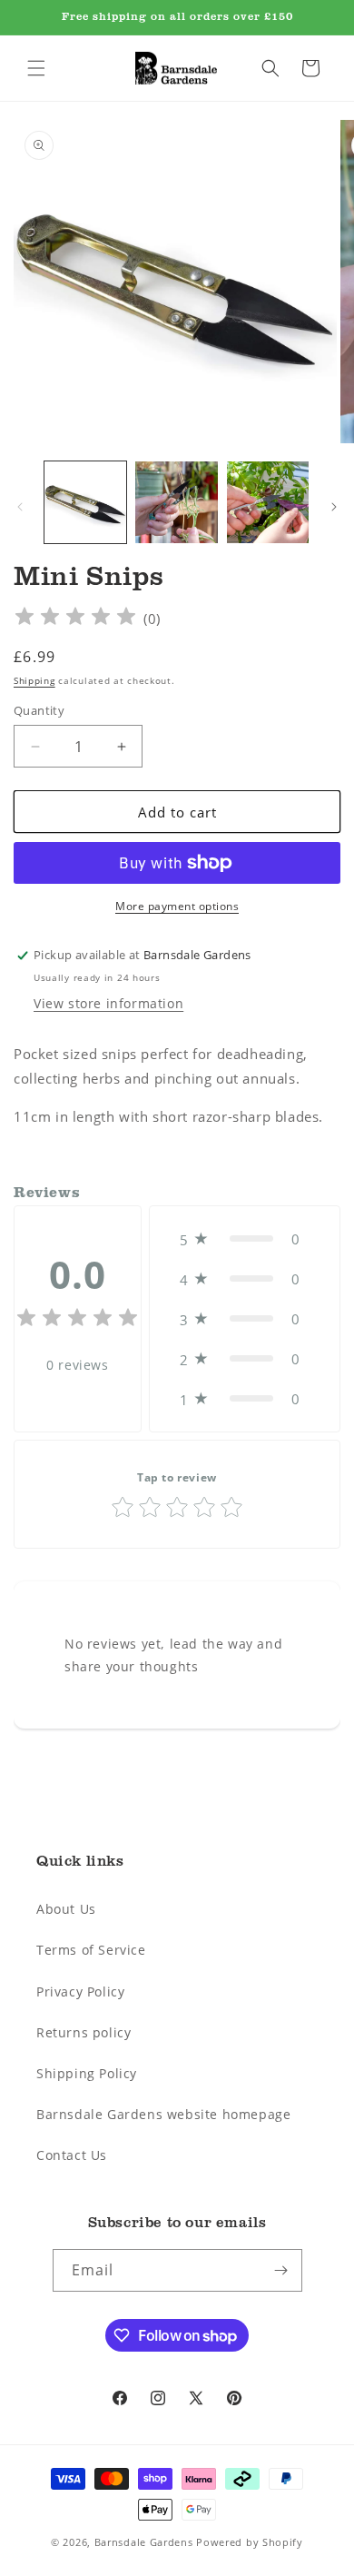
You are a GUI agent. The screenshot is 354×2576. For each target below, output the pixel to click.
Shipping (34, 680)
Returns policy (84, 2032)
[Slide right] (334, 507)
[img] (75, 619)
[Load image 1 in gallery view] (85, 502)
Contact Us (72, 2155)
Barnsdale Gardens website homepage (163, 2114)
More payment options (177, 906)
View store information (108, 1003)
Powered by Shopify (250, 2542)
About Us (66, 1909)
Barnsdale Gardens (144, 2542)
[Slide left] (20, 507)
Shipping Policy (87, 2073)
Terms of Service (91, 1950)
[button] (36, 68)
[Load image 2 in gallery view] (176, 502)
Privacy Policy (80, 1991)
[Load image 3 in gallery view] (268, 502)
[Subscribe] (281, 2270)
